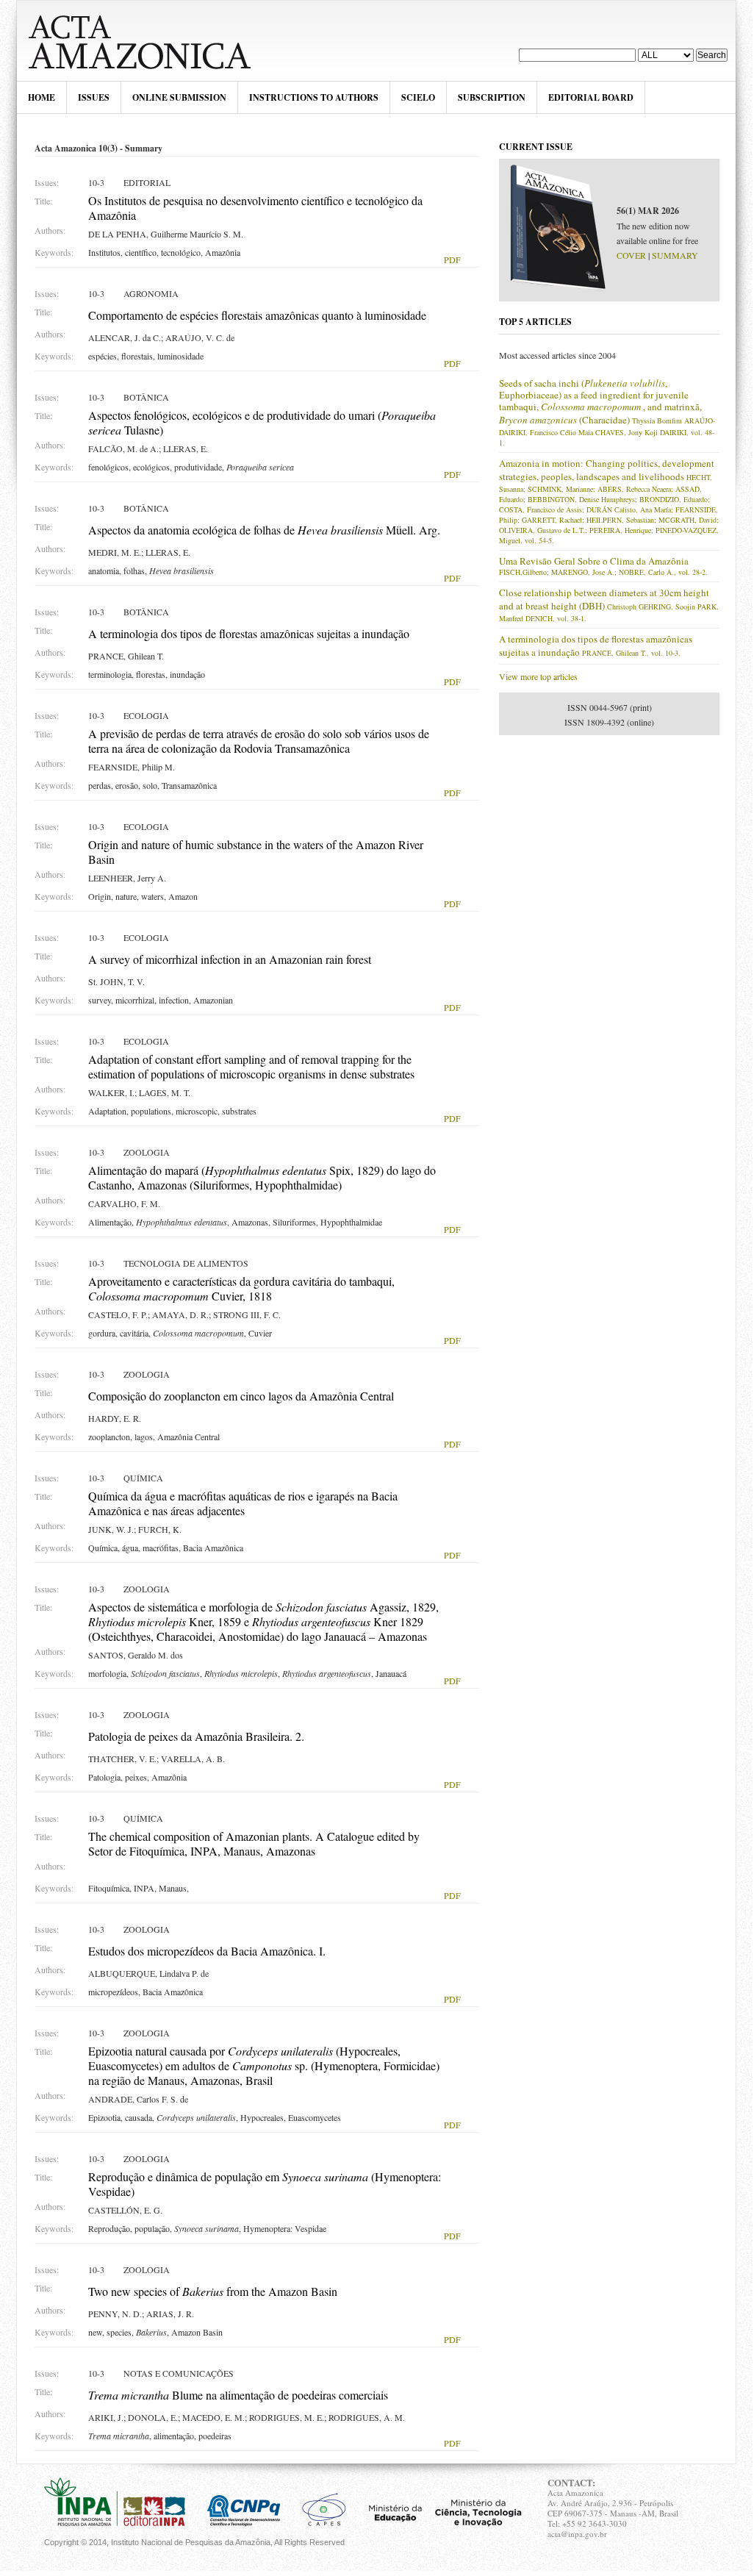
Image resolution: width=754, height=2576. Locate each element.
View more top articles (538, 676)
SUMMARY (675, 255)
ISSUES (94, 97)
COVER (631, 255)
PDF (452, 260)
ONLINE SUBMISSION (179, 97)
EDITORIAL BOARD (591, 97)
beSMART (148, 41)
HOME (42, 97)
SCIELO (418, 97)
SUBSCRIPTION (492, 97)
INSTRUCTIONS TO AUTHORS (314, 97)
